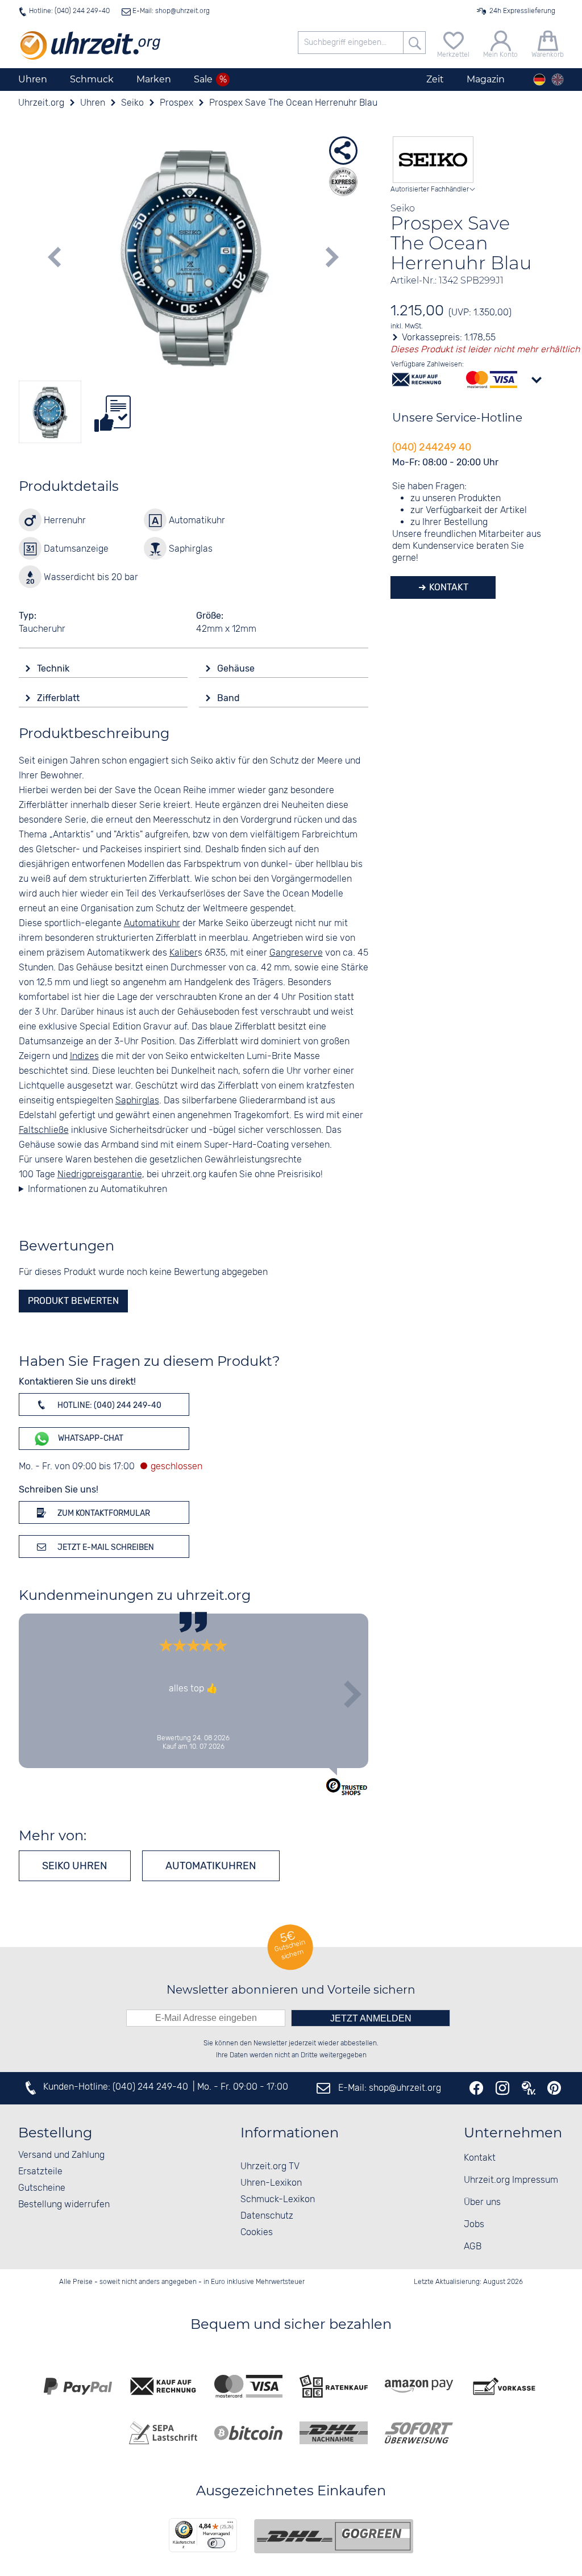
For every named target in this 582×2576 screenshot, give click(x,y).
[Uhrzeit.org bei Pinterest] (554, 2088)
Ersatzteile (40, 2172)
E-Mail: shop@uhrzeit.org (170, 11)
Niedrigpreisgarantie (100, 1175)
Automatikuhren (211, 1866)
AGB (473, 2247)
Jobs (474, 2225)
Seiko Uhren (75, 1866)
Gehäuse (237, 668)
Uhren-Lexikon (271, 2183)
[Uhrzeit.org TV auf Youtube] (529, 2088)
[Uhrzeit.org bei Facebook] (476, 2088)
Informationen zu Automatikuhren (97, 1189)
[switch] (216, 2543)
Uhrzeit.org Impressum (511, 2180)
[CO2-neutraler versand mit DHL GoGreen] (334, 2536)
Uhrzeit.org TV (270, 2167)
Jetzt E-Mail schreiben (105, 1547)
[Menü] (230, 2525)
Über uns (482, 2202)
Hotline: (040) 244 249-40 (69, 11)
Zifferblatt (59, 698)
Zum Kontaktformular (103, 1513)
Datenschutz (267, 2216)
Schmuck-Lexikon (278, 2200)
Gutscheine (42, 2188)
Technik (54, 668)
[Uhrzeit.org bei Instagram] (502, 2088)
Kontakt (448, 587)
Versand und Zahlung (61, 2155)
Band (230, 698)
